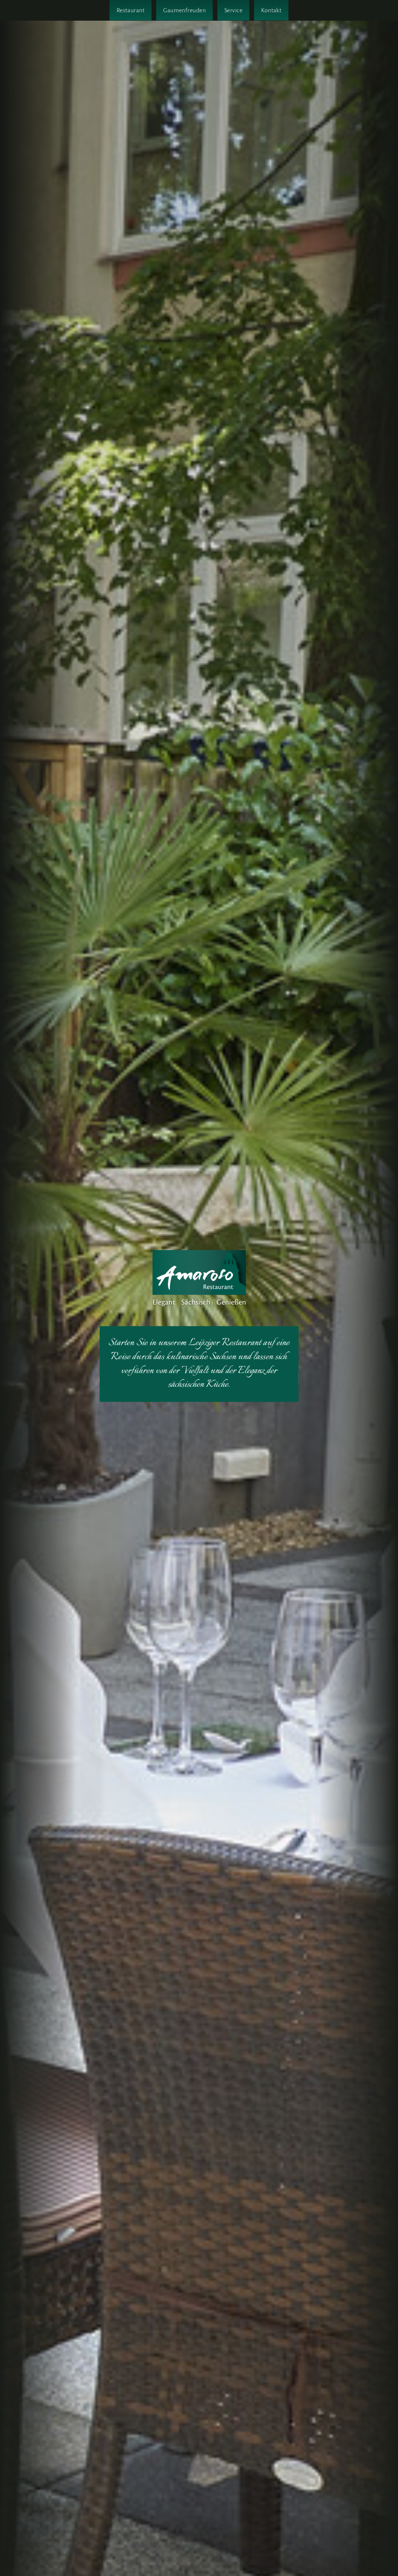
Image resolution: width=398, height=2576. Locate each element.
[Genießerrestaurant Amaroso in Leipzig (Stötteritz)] (199, 1279)
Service (233, 10)
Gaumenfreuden (184, 10)
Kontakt (271, 10)
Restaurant (131, 10)
